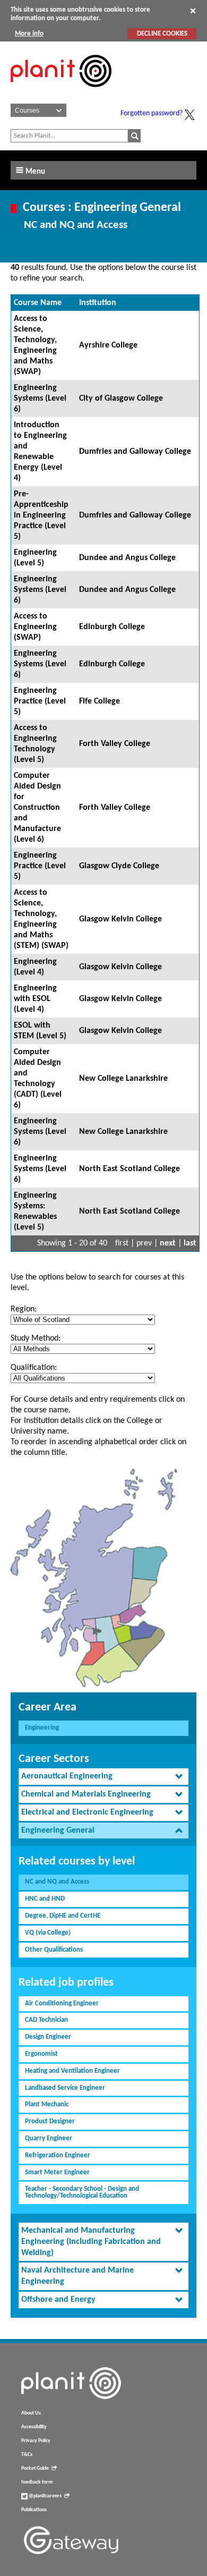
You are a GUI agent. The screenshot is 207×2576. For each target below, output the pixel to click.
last (190, 1243)
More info (29, 34)
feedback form (37, 2482)
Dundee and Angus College (127, 558)
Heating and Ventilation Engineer (72, 2071)
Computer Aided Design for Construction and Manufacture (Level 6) (37, 808)
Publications (34, 2510)
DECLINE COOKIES (162, 34)
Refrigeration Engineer (58, 2155)
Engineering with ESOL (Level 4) (35, 999)
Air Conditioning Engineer (62, 2003)
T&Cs (27, 2455)
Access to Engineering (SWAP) (35, 627)
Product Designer (50, 2121)
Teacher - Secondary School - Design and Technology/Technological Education (82, 2192)
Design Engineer (48, 2037)
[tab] (103, 1777)
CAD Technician (46, 2020)
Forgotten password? (152, 113)
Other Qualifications (54, 1950)
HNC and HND (45, 1899)
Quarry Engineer (49, 2138)
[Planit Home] (61, 93)
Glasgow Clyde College (119, 866)
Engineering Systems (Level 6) (40, 399)
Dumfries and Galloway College (135, 452)
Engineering (42, 1728)
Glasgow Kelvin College (120, 919)
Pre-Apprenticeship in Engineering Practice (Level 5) (41, 515)
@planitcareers (45, 2496)
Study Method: (36, 1338)
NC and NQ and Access (57, 1882)
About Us (31, 2413)
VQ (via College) (48, 1933)
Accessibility (34, 2427)
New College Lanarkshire (123, 1079)
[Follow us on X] (189, 115)
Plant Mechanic (47, 2104)
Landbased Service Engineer (65, 2088)
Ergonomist (41, 2054)
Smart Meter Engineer (57, 2172)
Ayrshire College (108, 345)
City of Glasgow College (121, 399)
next (168, 1243)
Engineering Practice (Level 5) (40, 701)
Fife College (100, 701)
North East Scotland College (130, 1169)
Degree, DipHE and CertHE (63, 1916)
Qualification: (34, 1368)
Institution (98, 303)
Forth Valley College (115, 744)
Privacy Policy (36, 2441)
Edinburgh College (112, 627)
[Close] (193, 11)
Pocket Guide (35, 2468)
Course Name (38, 303)
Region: (24, 1309)
